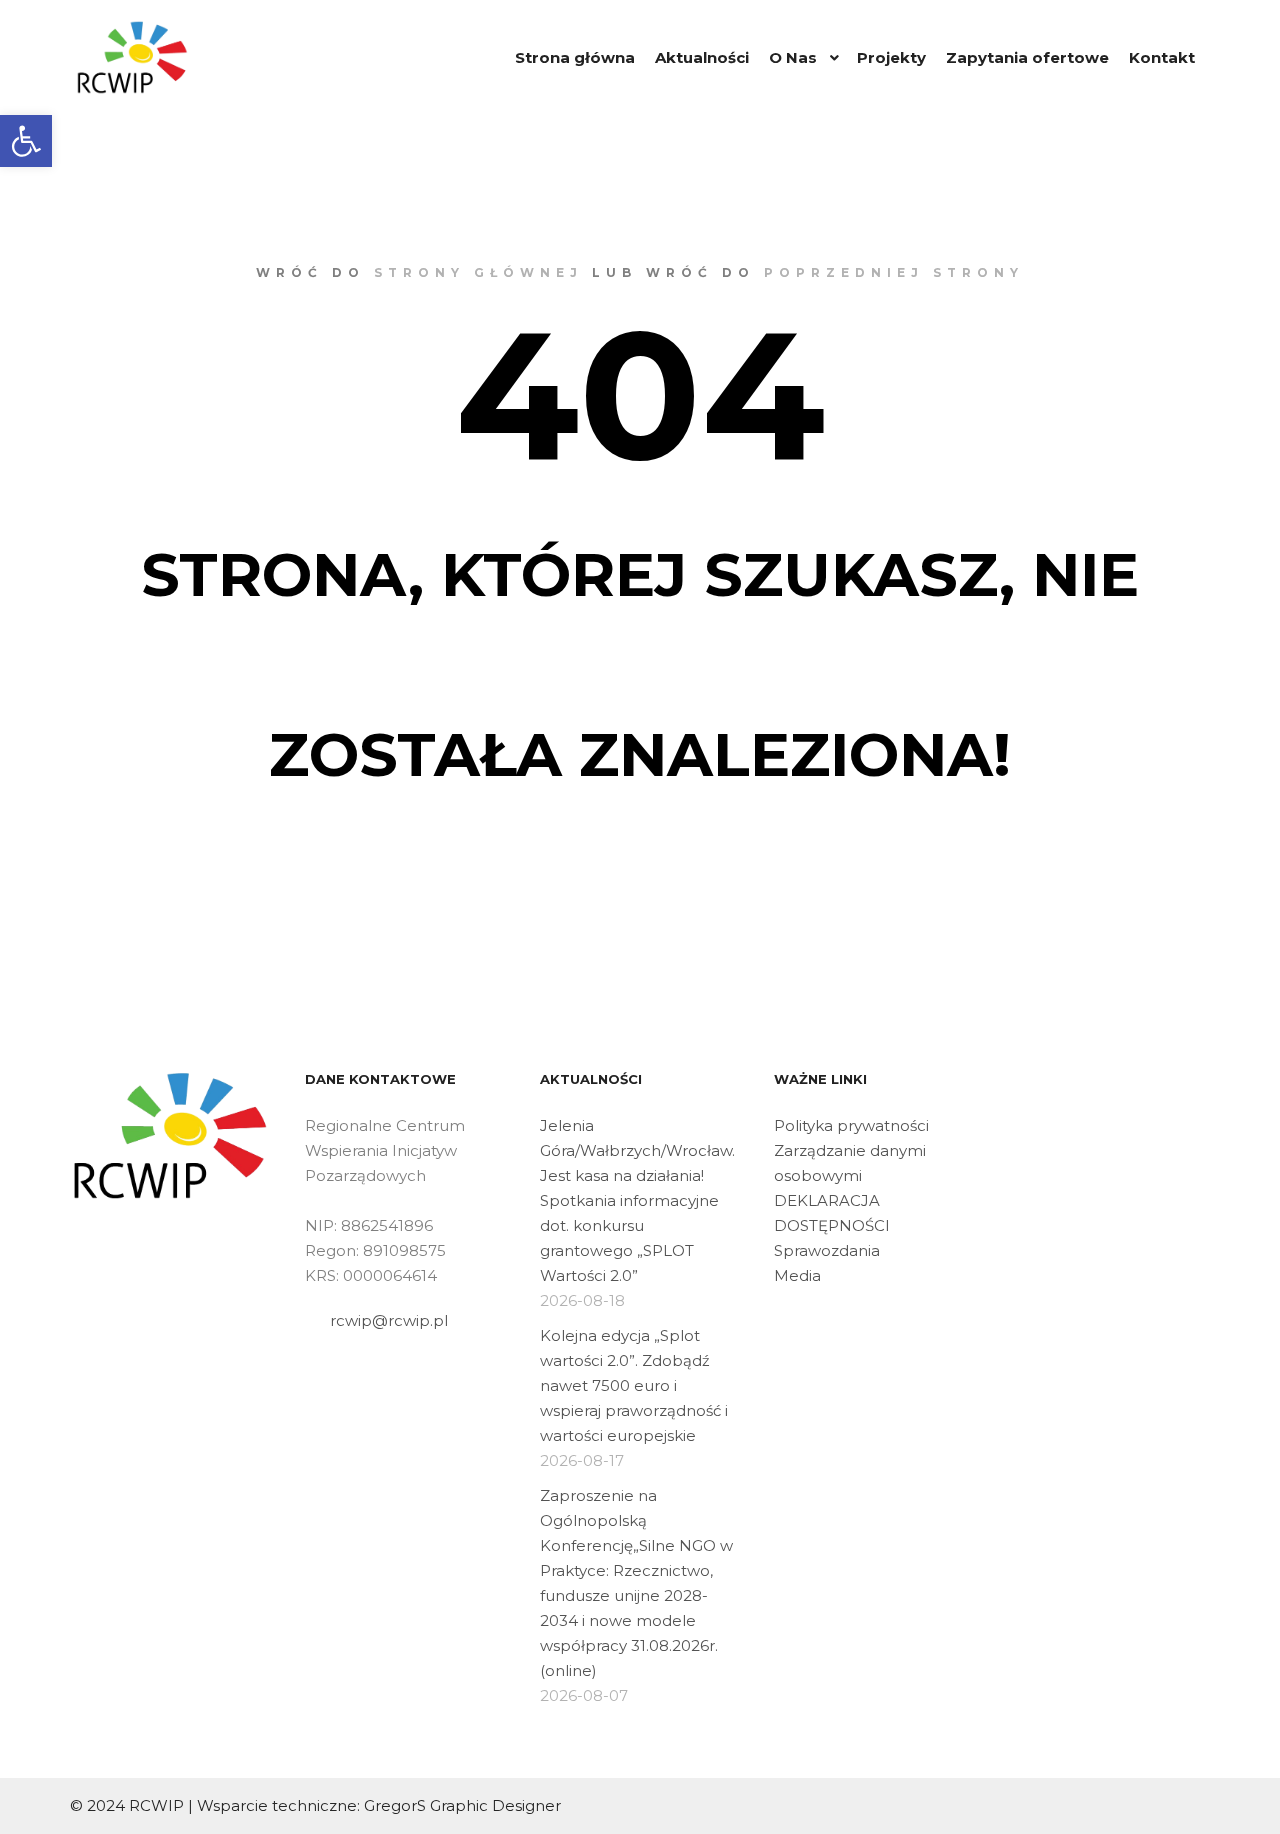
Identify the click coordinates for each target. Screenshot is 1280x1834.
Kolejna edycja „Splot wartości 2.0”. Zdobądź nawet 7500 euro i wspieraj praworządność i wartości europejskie (634, 1385)
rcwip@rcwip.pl (389, 1320)
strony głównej (478, 272)
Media (797, 1275)
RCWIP (156, 1805)
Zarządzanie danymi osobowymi (850, 1163)
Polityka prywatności (851, 1125)
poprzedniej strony (894, 272)
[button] (26, 141)
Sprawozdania (827, 1250)
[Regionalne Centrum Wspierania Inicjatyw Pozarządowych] (132, 57)
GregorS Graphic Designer (462, 1805)
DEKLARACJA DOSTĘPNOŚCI (832, 1213)
